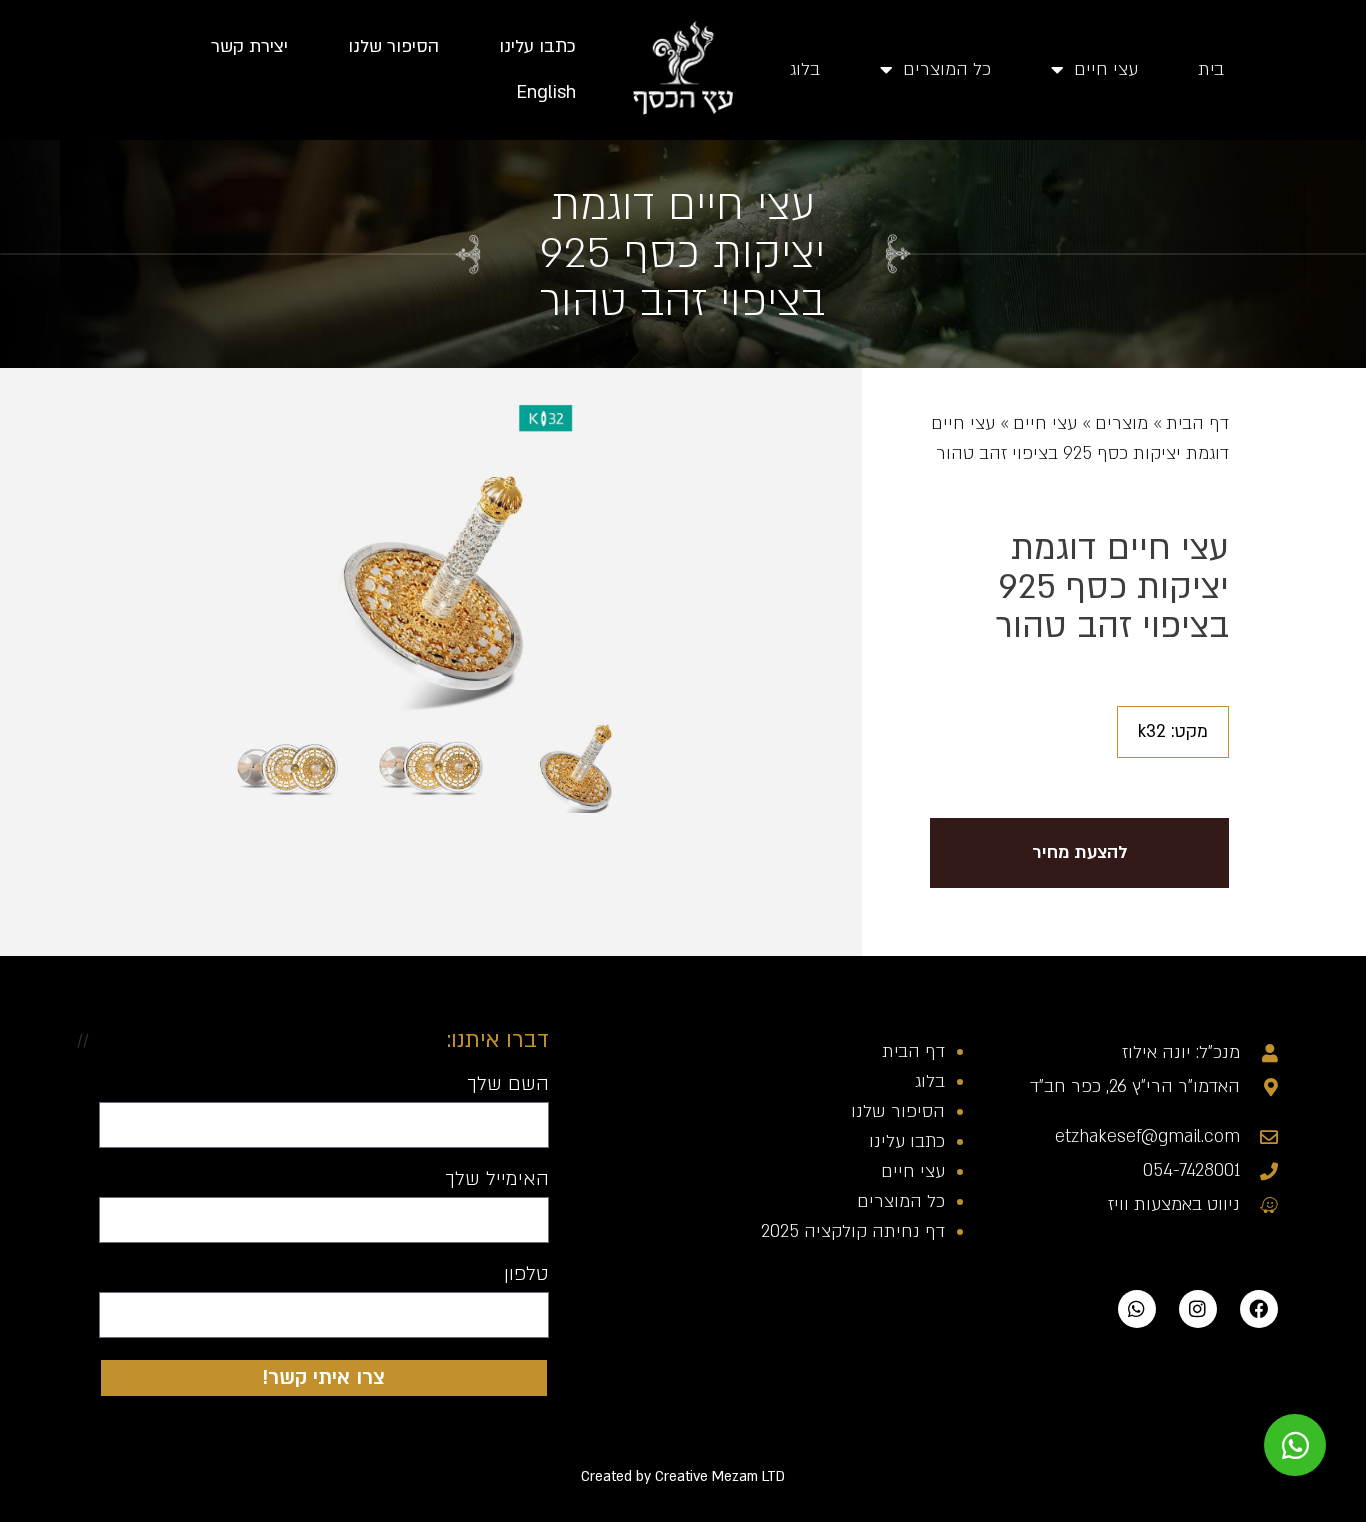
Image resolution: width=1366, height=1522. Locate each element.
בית (1211, 69)
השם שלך (508, 1085)
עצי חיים (1106, 69)
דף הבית (1197, 423)
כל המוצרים (947, 69)
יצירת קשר (249, 46)
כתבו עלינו (537, 46)
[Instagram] (1198, 1309)
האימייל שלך (497, 1180)
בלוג (805, 69)
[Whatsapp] (1137, 1309)
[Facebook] (1259, 1309)
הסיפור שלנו (393, 46)
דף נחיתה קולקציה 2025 (853, 1231)
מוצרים (1121, 423)
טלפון (526, 1275)
